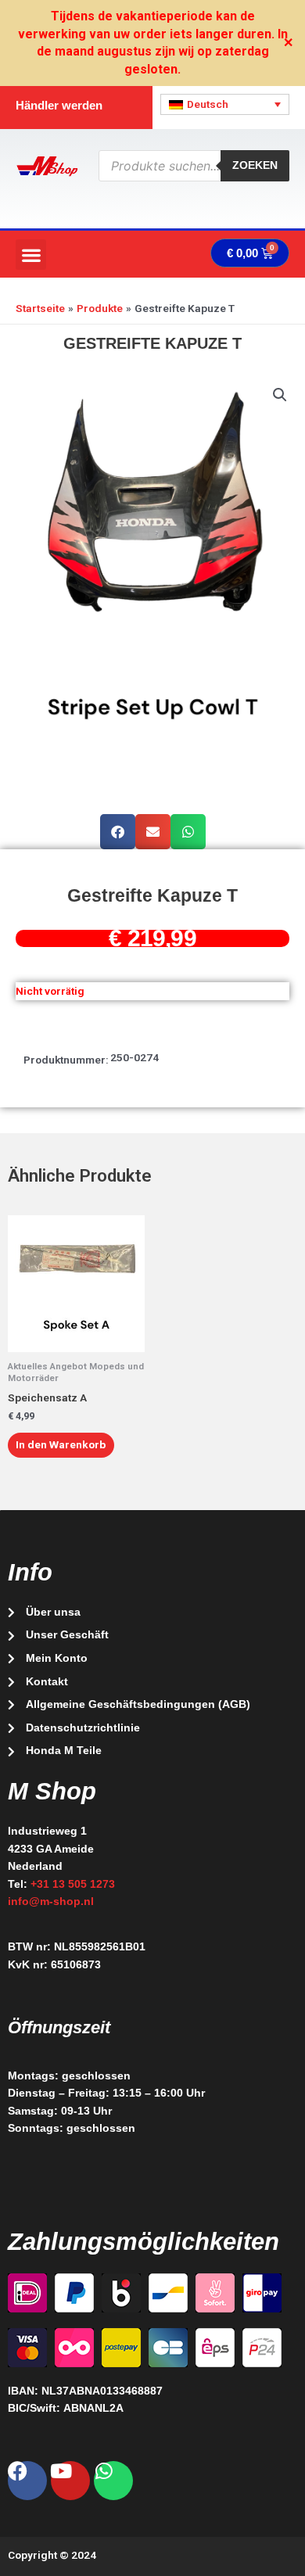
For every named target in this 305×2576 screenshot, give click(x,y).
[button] (31, 255)
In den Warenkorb (61, 1444)
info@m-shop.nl (51, 1902)
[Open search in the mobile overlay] (194, 166)
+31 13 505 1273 (73, 1884)
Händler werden (59, 105)
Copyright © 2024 (52, 2555)
